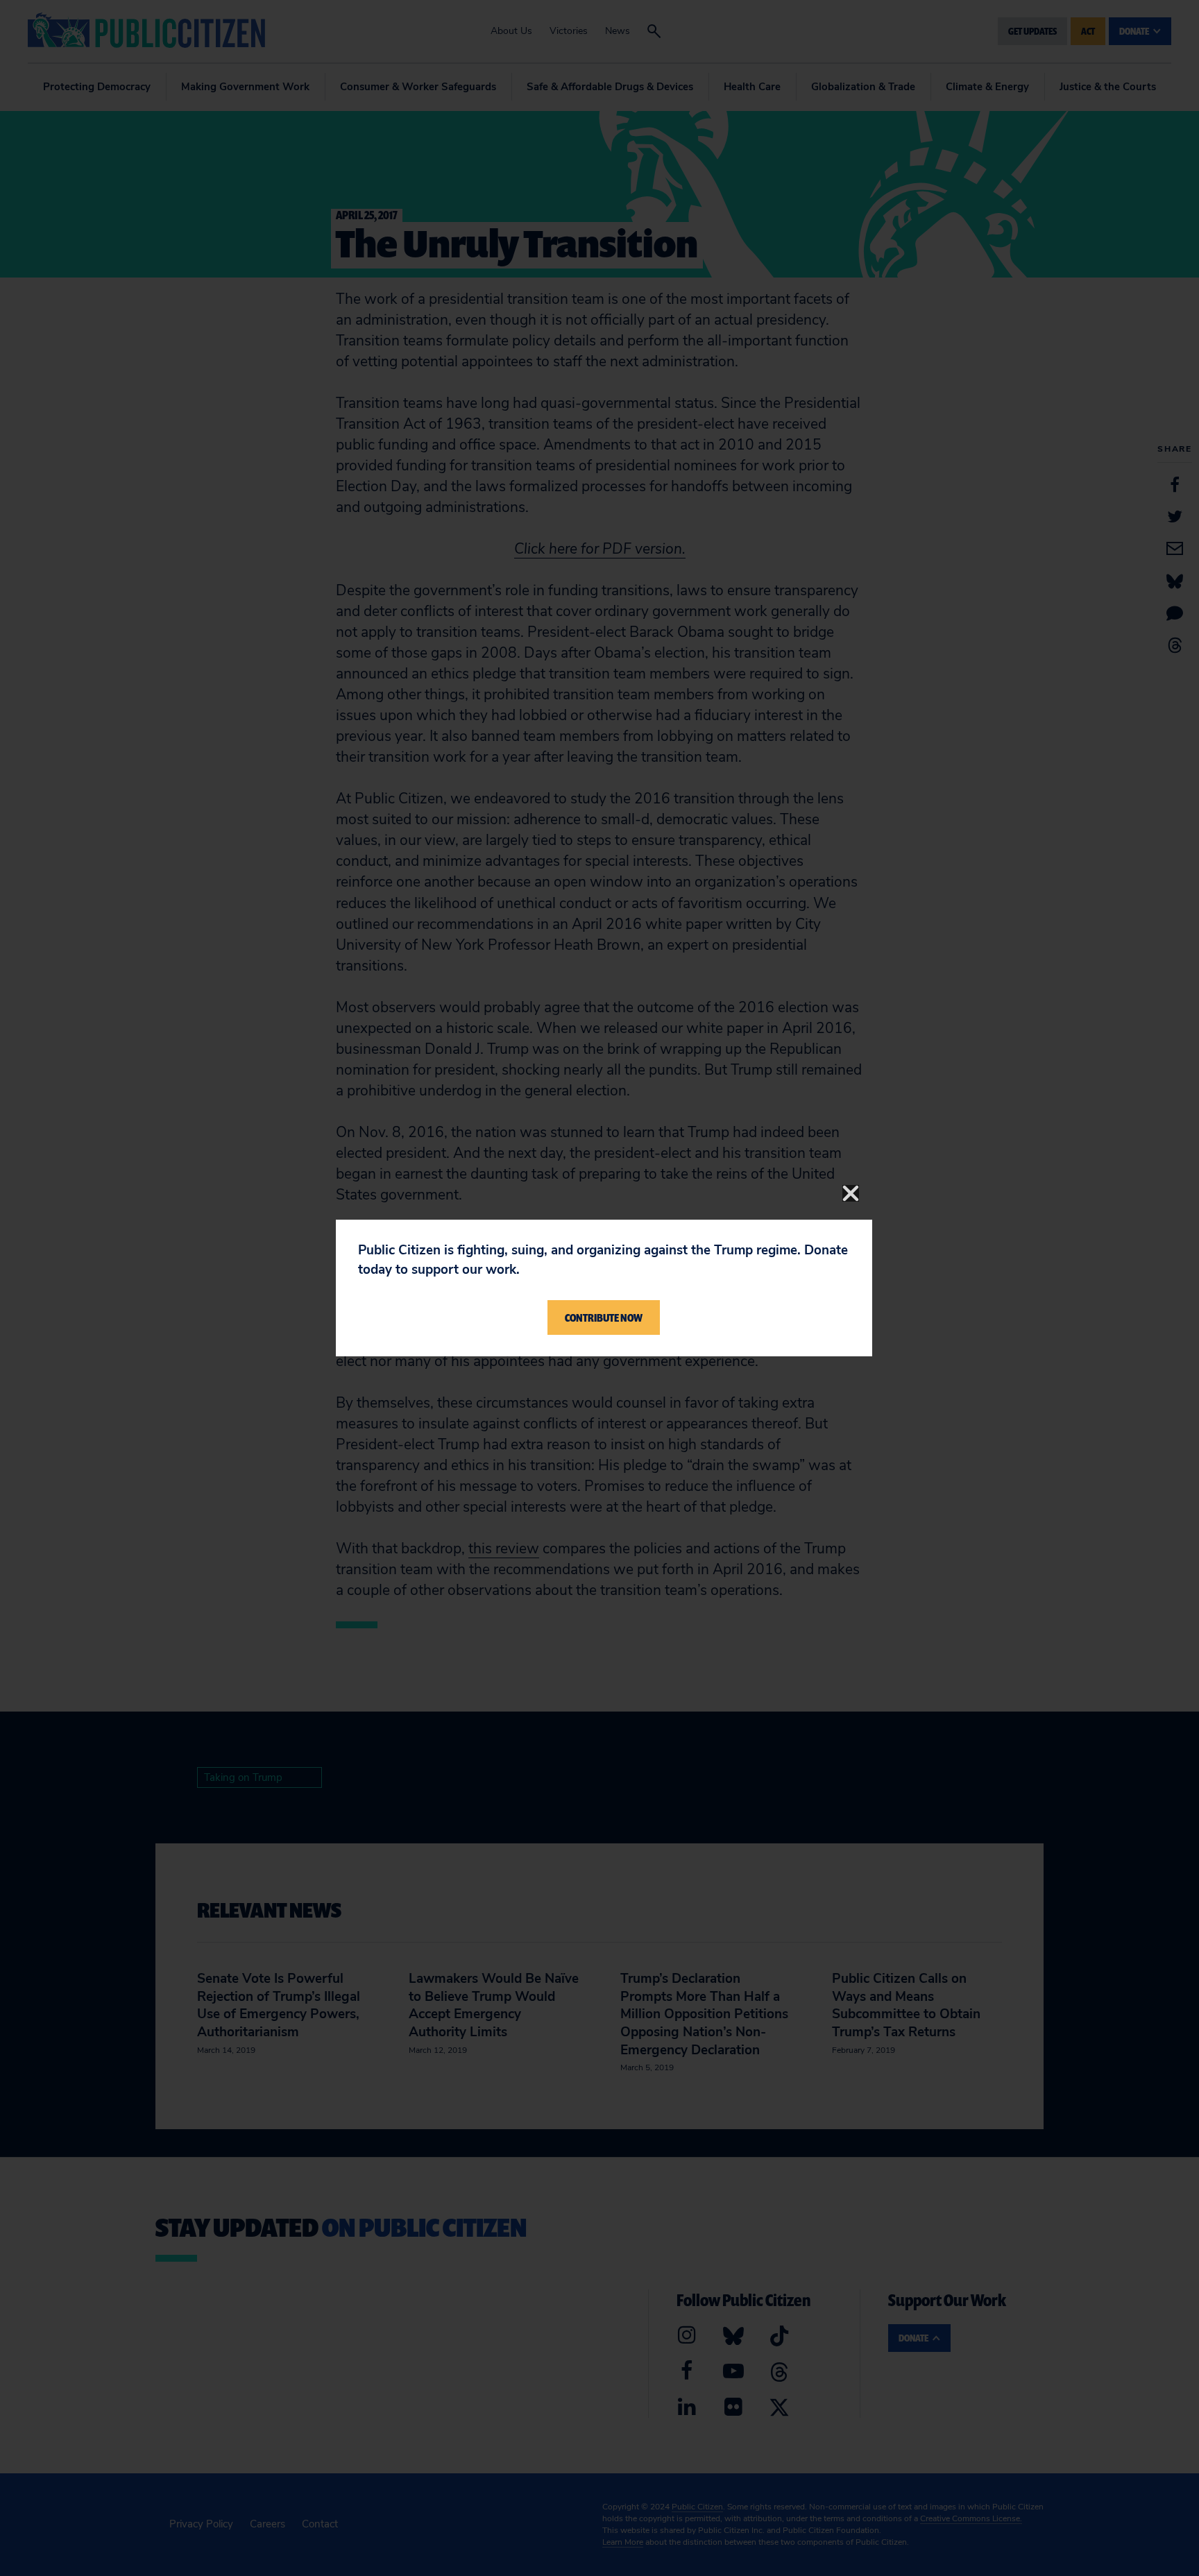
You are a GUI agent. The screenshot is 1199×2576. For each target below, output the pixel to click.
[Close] (851, 1193)
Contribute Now (604, 1317)
